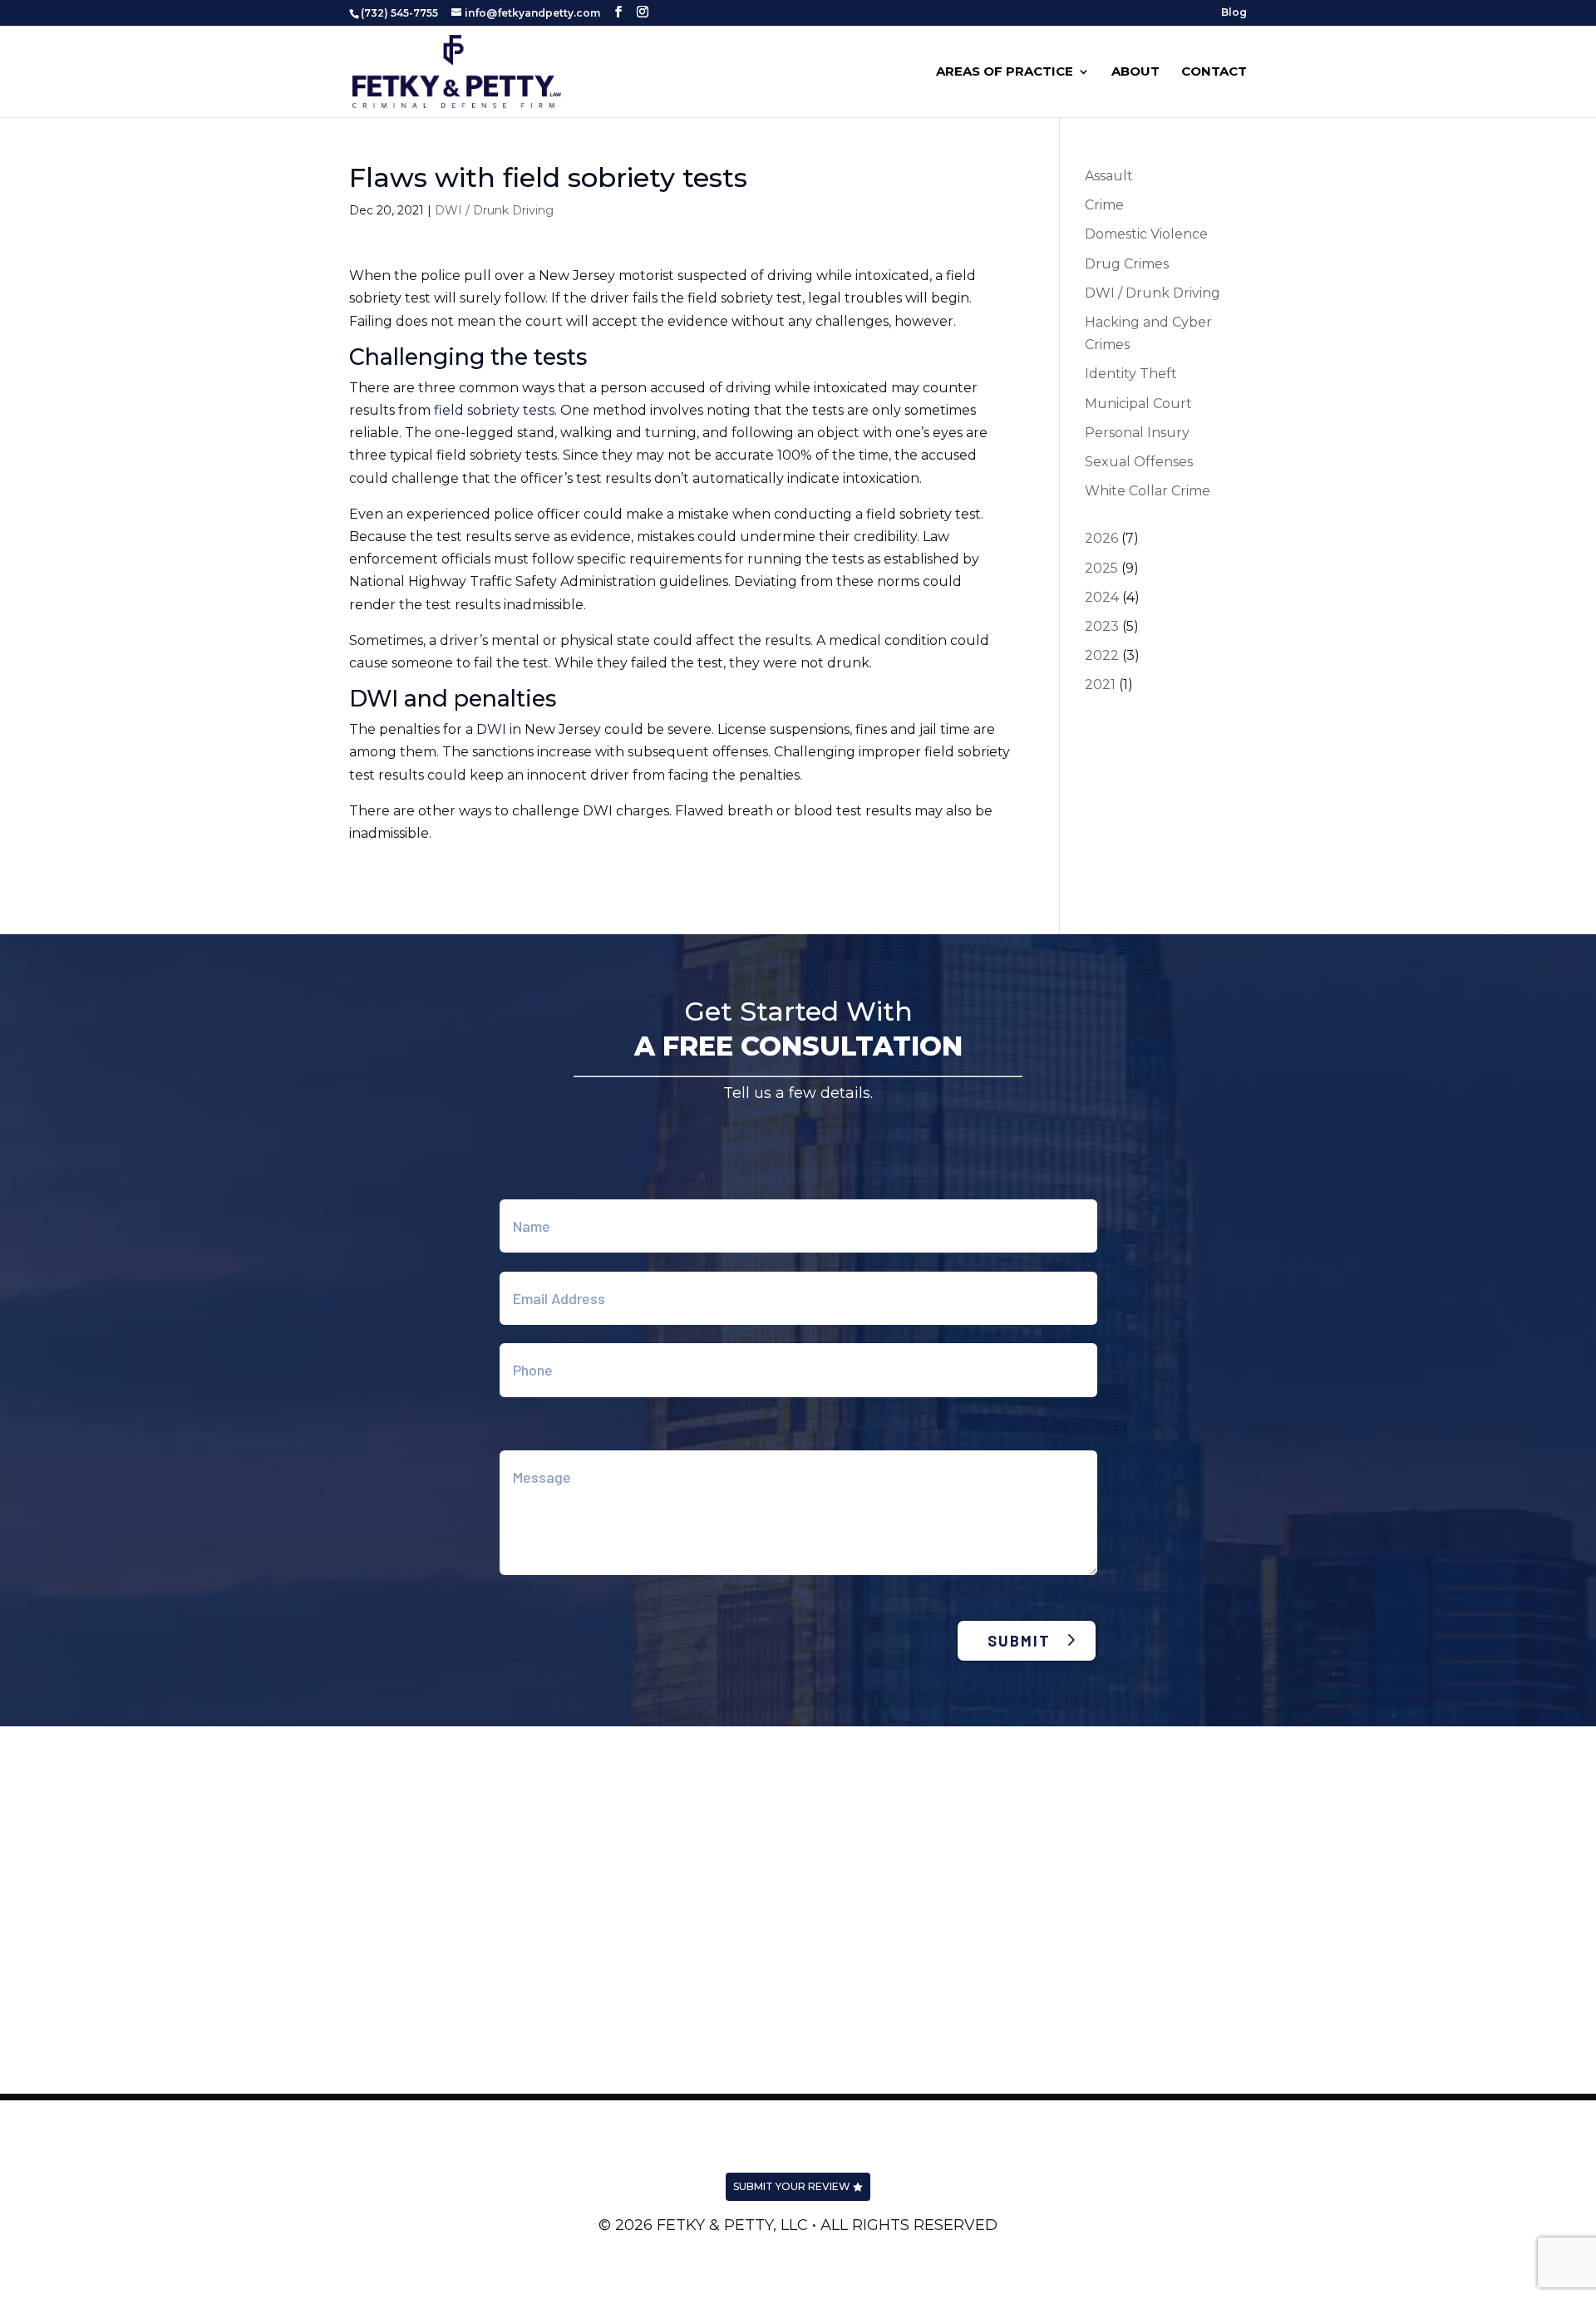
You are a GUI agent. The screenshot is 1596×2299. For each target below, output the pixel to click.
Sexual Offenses (1139, 462)
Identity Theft (1131, 374)
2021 (1100, 684)
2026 (1101, 538)
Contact (1214, 72)
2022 (1102, 655)
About (1135, 72)
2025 (1101, 568)
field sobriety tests (494, 410)
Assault (1109, 176)
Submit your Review (792, 2186)
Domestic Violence (1146, 234)
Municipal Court (1138, 404)
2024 (1102, 597)
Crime (1104, 205)
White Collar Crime (1148, 491)
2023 (1102, 626)
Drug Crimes (1127, 264)
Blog (1234, 13)
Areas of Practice (1005, 72)
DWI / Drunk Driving (494, 210)
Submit (1019, 1641)
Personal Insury (1137, 433)
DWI (491, 729)
